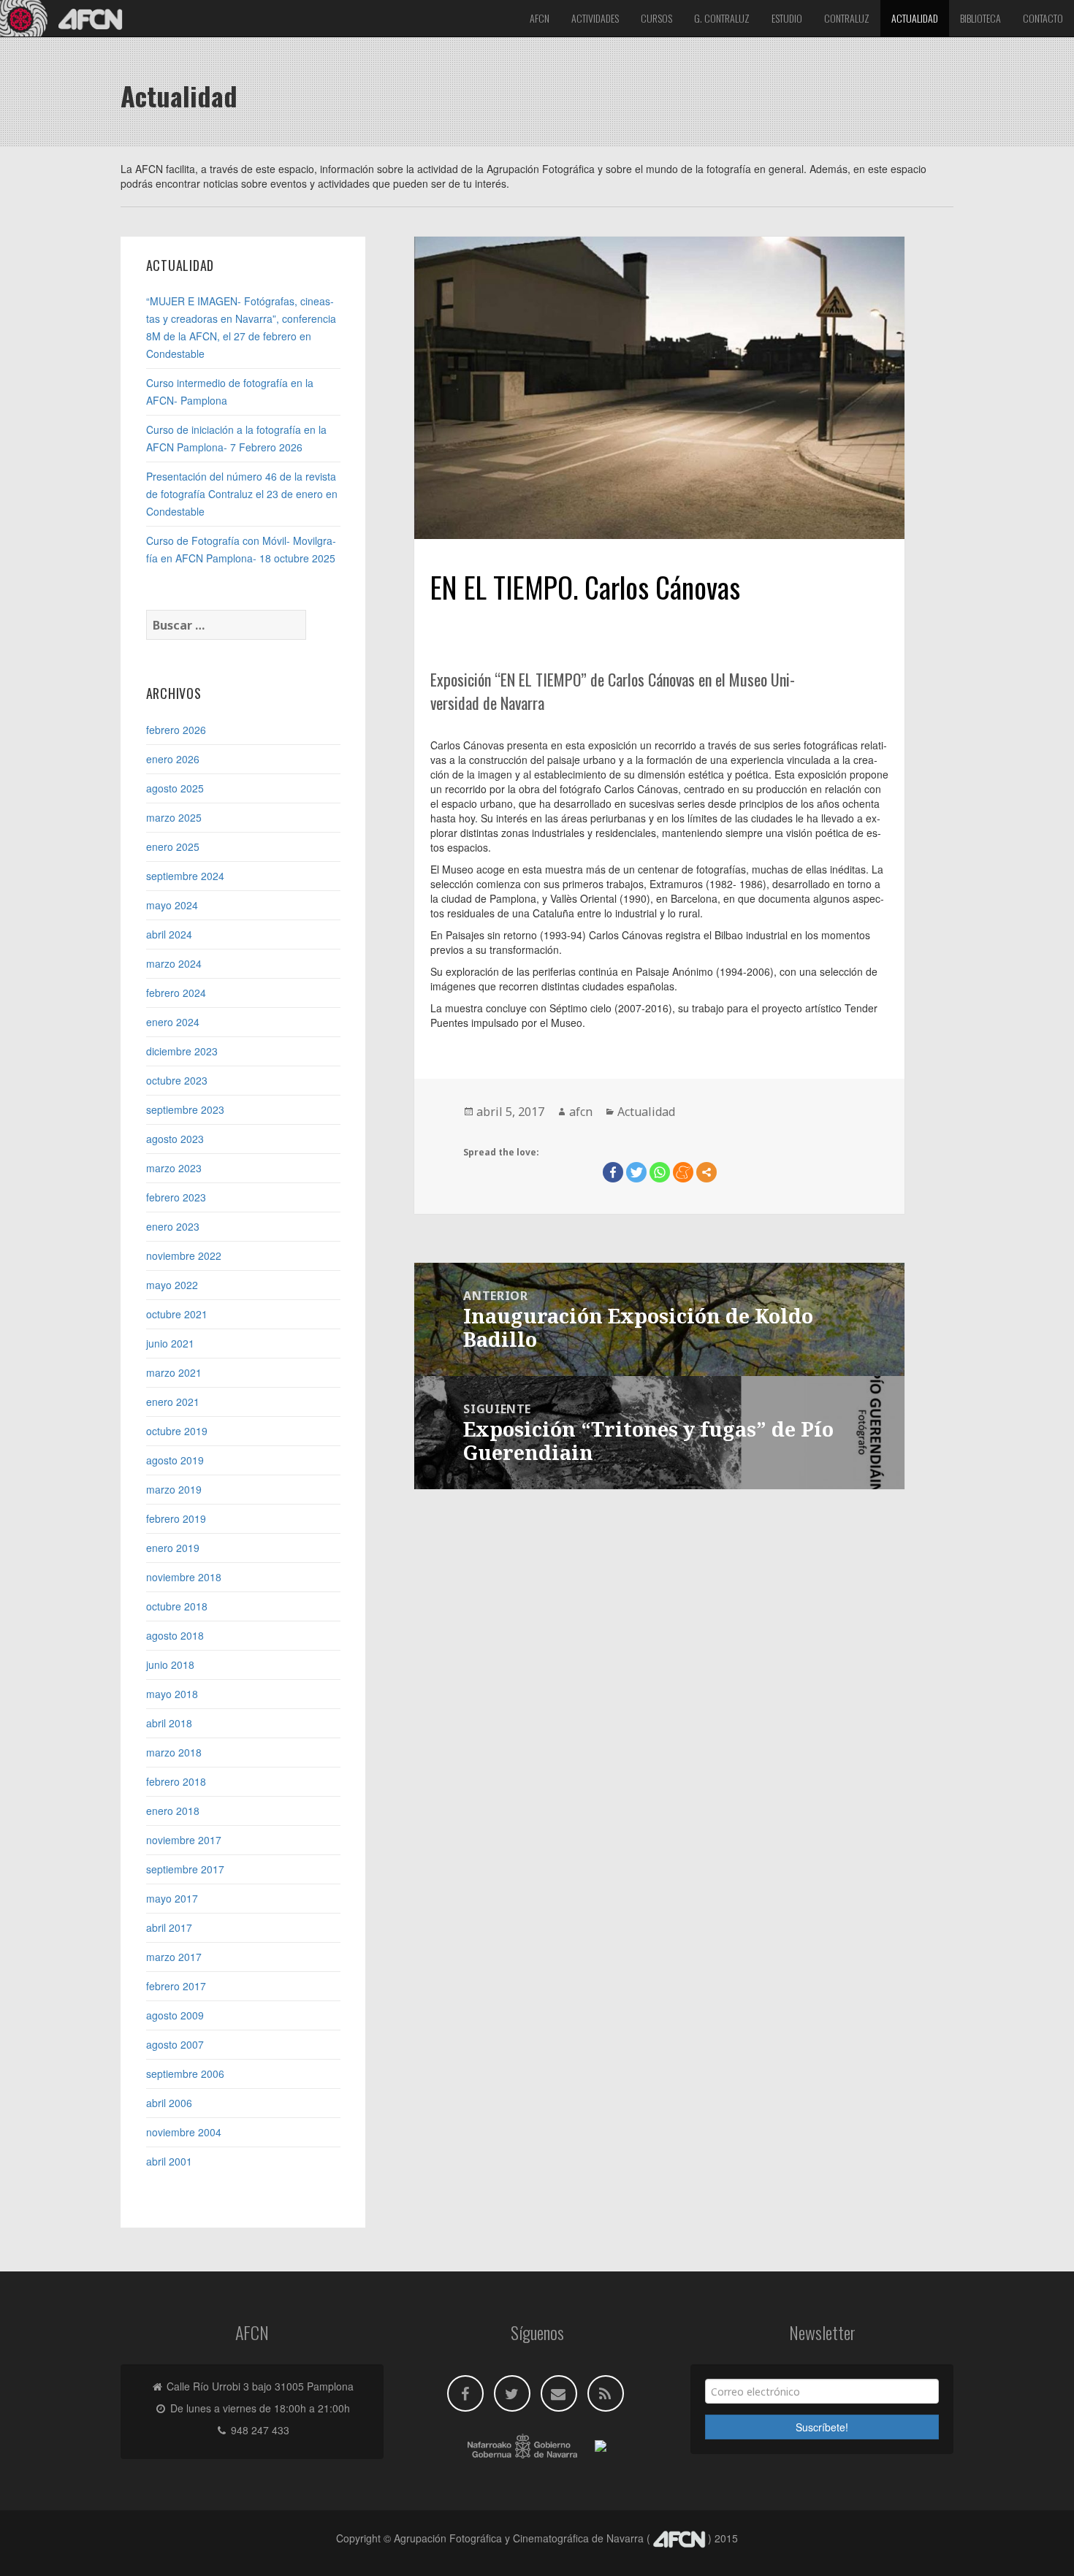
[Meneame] (683, 1172)
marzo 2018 (174, 1752)
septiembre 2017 (185, 1869)
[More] (707, 1172)
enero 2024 (173, 1022)
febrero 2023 (176, 1197)
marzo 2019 (174, 1489)
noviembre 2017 (184, 1840)
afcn (581, 1112)
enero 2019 (173, 1548)
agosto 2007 (175, 2044)
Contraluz (847, 18)
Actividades (595, 18)
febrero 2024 (176, 993)
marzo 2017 (174, 1957)
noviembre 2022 (184, 1255)
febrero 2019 (176, 1518)
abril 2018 (169, 1723)
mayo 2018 (172, 1694)
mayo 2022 (172, 1285)
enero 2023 (173, 1226)
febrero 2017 (176, 1986)
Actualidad (915, 18)
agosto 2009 (175, 2015)
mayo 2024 (172, 905)
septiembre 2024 (185, 876)
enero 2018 (173, 1811)
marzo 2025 (174, 817)
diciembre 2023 (182, 1051)
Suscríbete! (822, 2427)
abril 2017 (169, 1927)
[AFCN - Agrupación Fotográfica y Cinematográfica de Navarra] (66, 18)
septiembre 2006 (185, 2074)
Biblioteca (980, 18)
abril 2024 (169, 934)
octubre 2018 (177, 1606)
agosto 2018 (175, 1635)
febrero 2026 (176, 730)
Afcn (540, 18)
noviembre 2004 (184, 2132)
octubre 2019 (177, 1431)
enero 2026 (173, 759)
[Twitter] (636, 1172)
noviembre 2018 (184, 1577)
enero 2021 (173, 1402)
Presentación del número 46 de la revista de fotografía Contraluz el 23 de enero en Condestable (242, 494)
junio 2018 (170, 1665)
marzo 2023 (174, 1168)
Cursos (656, 18)
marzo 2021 (174, 1372)
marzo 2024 (174, 963)
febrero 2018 (176, 1781)
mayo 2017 (172, 1898)
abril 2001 (169, 2161)
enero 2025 (173, 846)
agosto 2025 (175, 788)
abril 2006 (169, 2103)
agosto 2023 (175, 1139)
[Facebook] (613, 1172)
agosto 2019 (175, 1460)
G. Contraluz (722, 18)
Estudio (787, 18)
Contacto (1043, 18)
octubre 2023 (177, 1080)
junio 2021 (170, 1343)
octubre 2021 (177, 1314)
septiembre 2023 (185, 1109)
